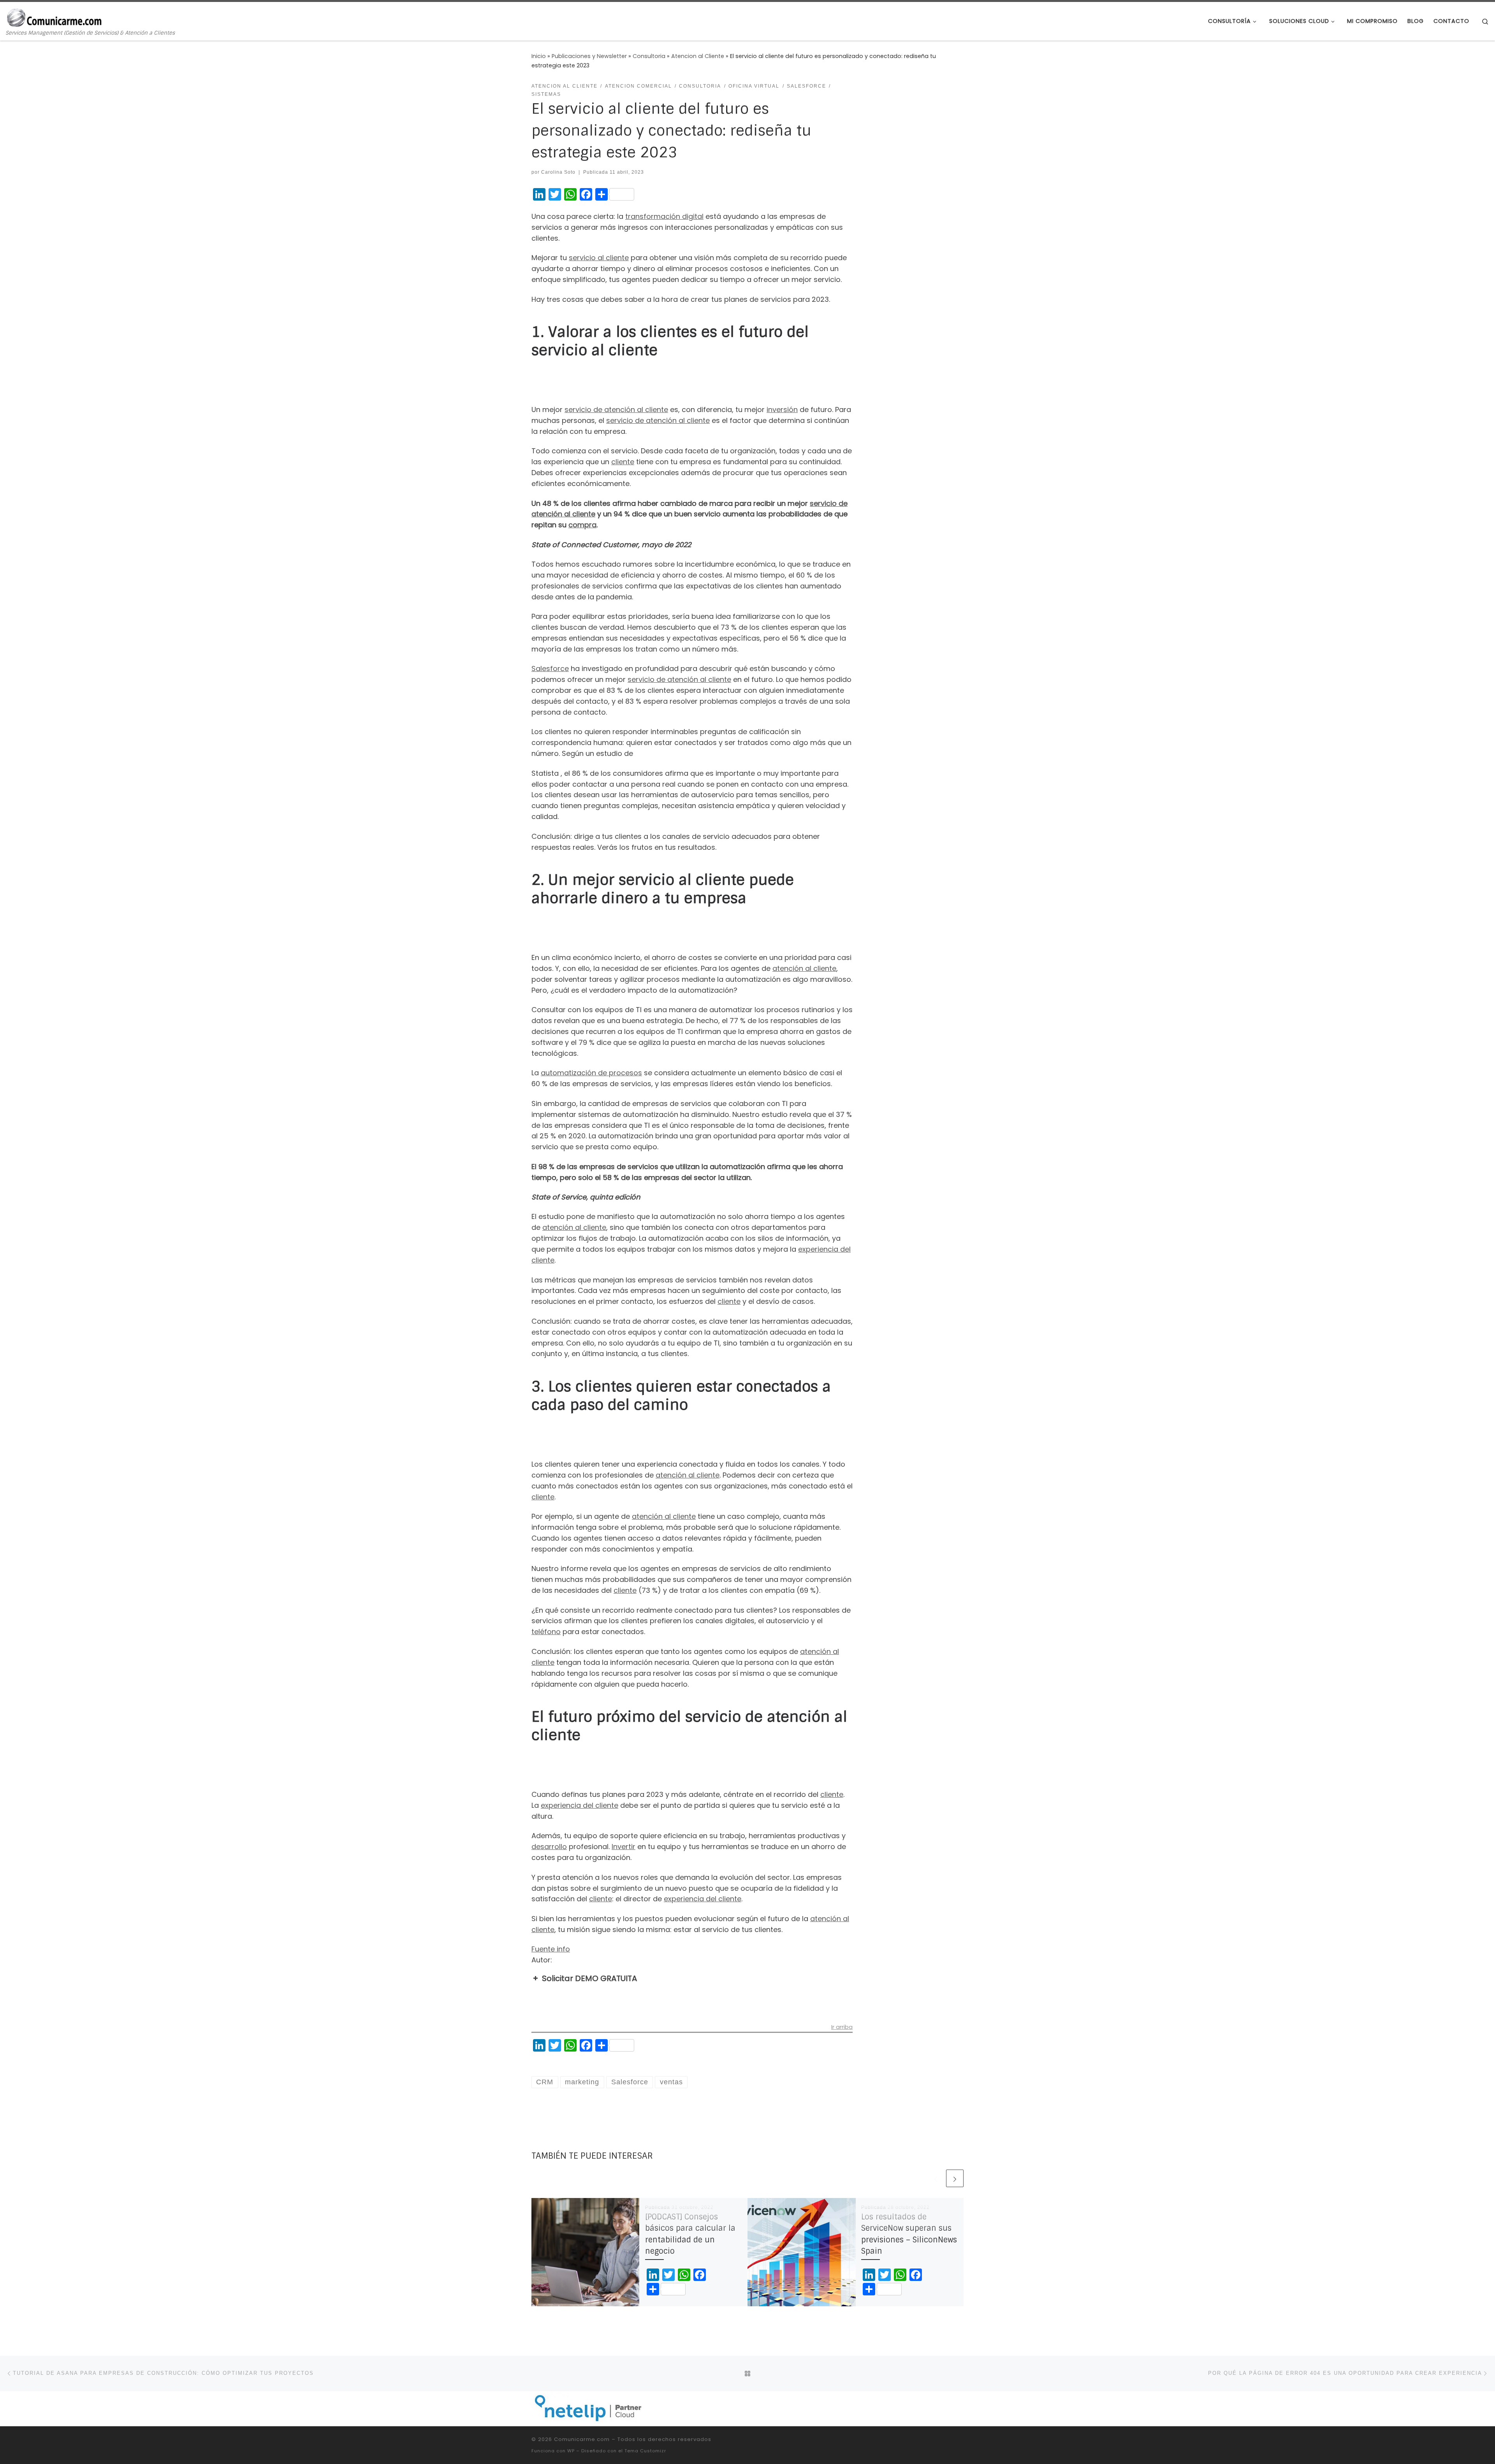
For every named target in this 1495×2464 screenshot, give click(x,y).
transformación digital (664, 216)
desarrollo (549, 1847)
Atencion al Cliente (698, 56)
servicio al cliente (599, 258)
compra (582, 525)
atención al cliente (804, 968)
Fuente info (551, 1949)
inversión (782, 409)
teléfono (546, 1632)
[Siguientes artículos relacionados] (955, 2178)
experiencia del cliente (580, 1805)
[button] (692, 1978)
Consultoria (649, 56)
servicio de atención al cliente (616, 409)
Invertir (624, 1847)
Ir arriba (842, 2028)
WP (571, 2451)
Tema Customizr (645, 2451)
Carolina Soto (558, 172)
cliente (623, 462)
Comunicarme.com (582, 2439)
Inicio (539, 56)
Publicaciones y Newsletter (589, 56)
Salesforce (550, 668)
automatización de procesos (591, 1073)
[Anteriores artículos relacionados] (936, 2178)
